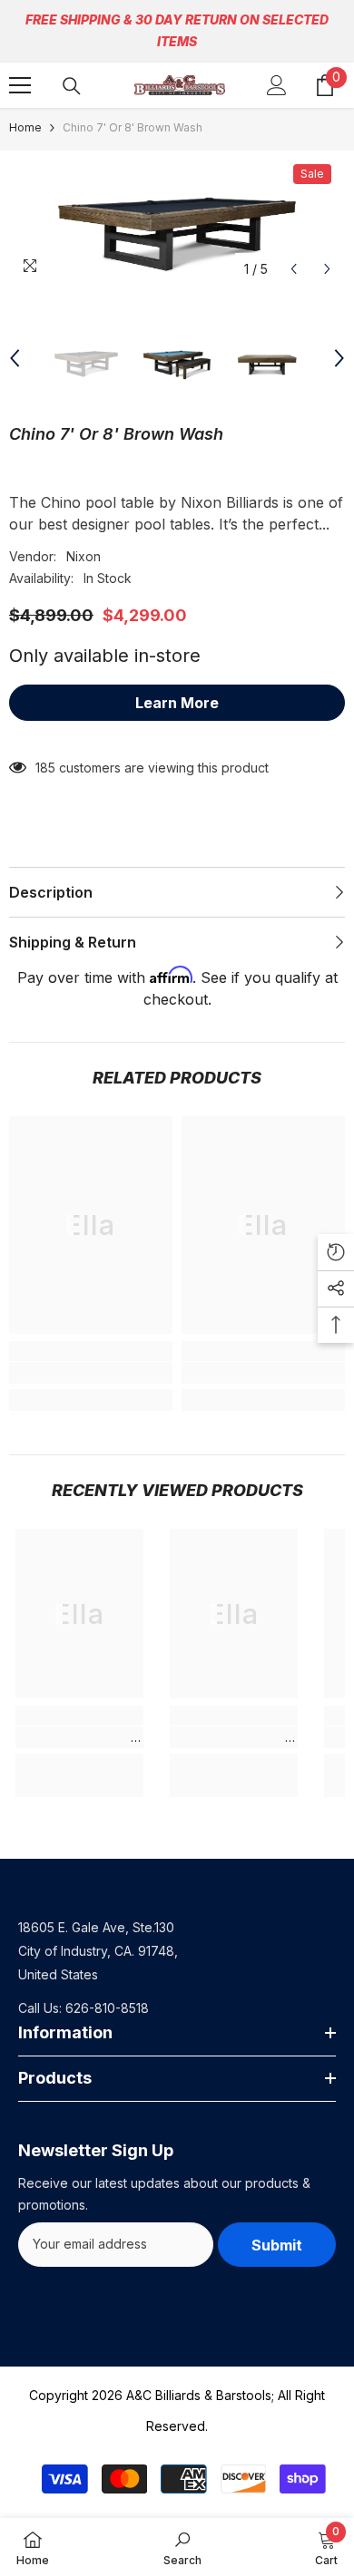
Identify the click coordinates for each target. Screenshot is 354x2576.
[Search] (72, 86)
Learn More (177, 703)
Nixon (84, 556)
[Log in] (277, 85)
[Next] (327, 269)
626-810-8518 (107, 2008)
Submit (277, 2245)
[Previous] (294, 269)
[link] (91, 1373)
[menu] (20, 85)
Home (25, 127)
